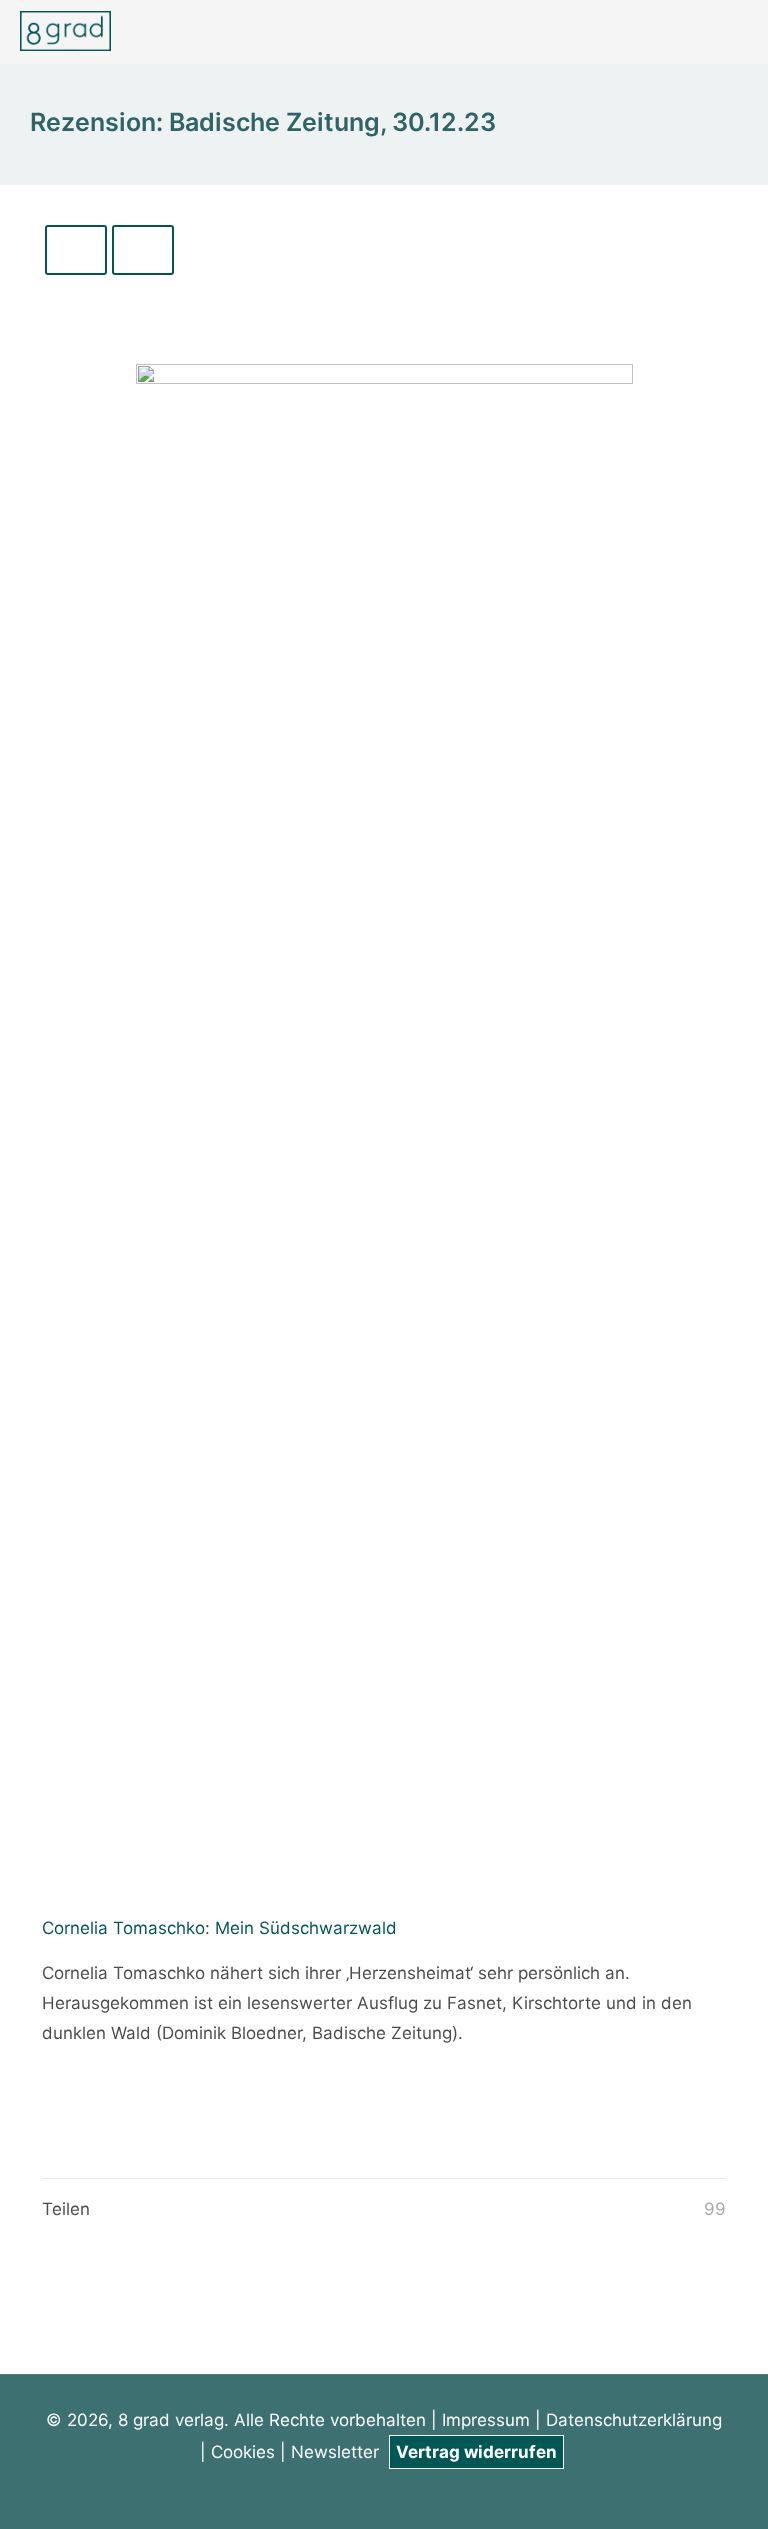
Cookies (243, 2452)
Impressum (486, 2420)
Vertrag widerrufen (476, 2452)
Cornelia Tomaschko (123, 1928)
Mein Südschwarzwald (306, 1928)
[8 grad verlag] (65, 30)
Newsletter (337, 2452)
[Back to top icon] (672, 2488)
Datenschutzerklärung (634, 2420)
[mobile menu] (736, 32)
